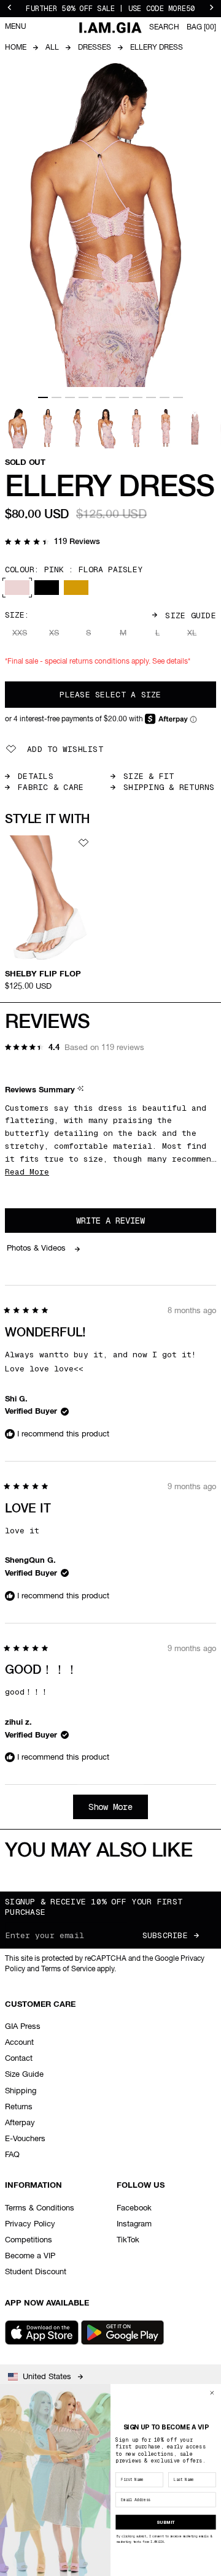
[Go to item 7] (124, 397)
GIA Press (23, 2027)
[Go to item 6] (110, 397)
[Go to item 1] (43, 397)
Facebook (134, 2208)
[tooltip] (82, 1091)
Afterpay (20, 2123)
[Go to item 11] (178, 397)
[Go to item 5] (97, 397)
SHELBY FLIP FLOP (43, 974)
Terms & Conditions (40, 2208)
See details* (171, 662)
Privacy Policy (30, 2224)
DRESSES (95, 48)
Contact (19, 2059)
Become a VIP (30, 2256)
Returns (19, 2107)
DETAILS (36, 776)
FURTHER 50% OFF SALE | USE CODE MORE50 (110, 9)
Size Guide (191, 615)
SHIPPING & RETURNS (169, 787)
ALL (52, 48)
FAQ (12, 2155)
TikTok (128, 2240)
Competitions (29, 2240)
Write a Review (127, 1224)
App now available (47, 2303)
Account (19, 2043)
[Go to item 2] (56, 397)
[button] (52, 543)
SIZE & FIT (149, 776)
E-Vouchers (25, 2139)
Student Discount (36, 2272)
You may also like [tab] (99, 1851)
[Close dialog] (212, 2393)
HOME (16, 48)
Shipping (21, 2091)
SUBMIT (166, 2522)
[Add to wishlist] (83, 843)
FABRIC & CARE (51, 787)
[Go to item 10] (165, 397)
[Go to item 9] (151, 397)
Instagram (134, 2224)
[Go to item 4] (83, 397)
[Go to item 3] (70, 397)
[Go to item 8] (138, 397)
